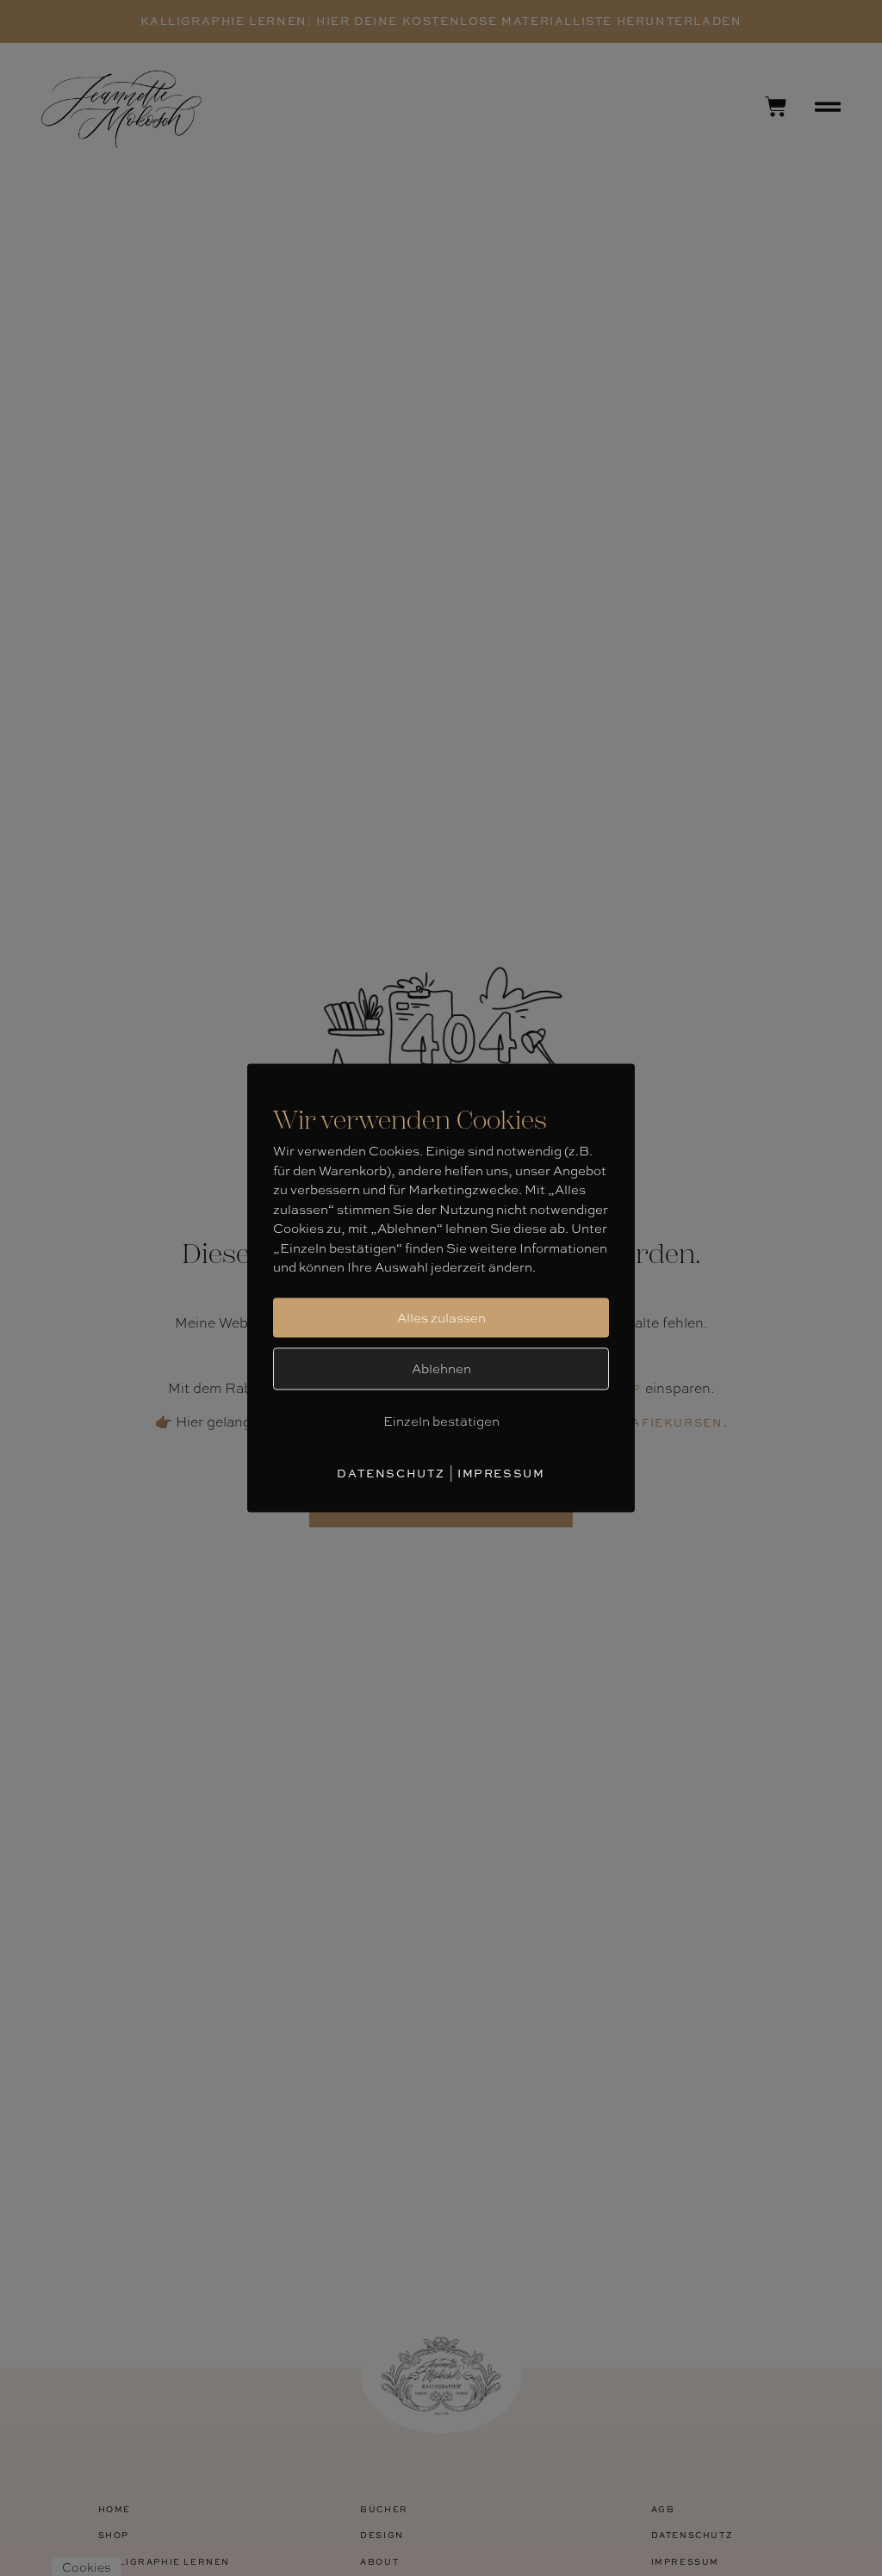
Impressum (501, 1473)
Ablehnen (441, 1368)
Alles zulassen (441, 1317)
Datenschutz (391, 1473)
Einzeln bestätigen (441, 1421)
